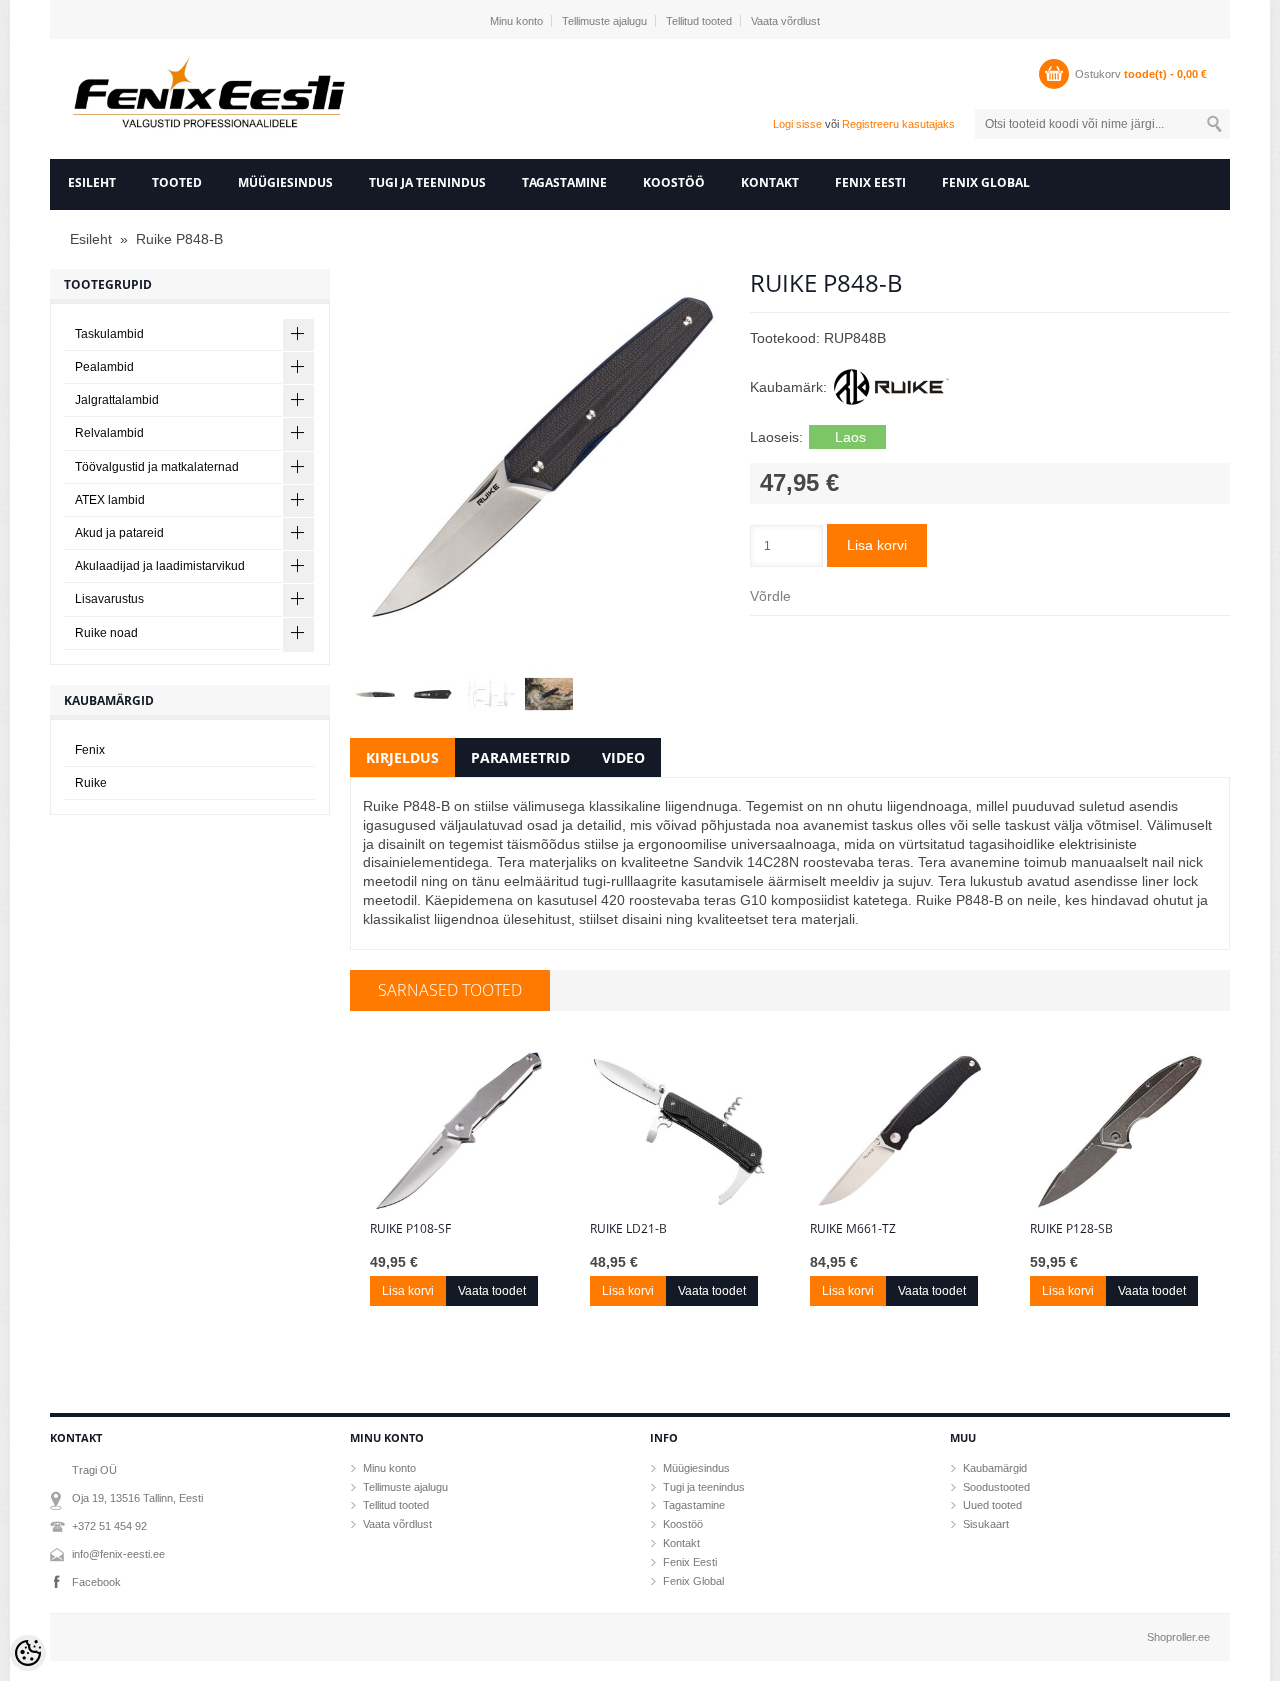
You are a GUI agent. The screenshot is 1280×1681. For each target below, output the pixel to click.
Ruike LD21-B (628, 1229)
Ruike (91, 783)
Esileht (92, 182)
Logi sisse (797, 124)
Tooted (177, 182)
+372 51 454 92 (109, 1526)
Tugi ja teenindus (427, 182)
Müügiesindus (285, 182)
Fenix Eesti (870, 182)
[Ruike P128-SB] (1120, 1131)
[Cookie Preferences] (28, 1653)
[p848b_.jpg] (374, 694)
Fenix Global (986, 182)
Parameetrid (520, 757)
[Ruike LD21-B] (680, 1131)
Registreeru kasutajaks (898, 124)
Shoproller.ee (1178, 1637)
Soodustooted (996, 1487)
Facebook (96, 1582)
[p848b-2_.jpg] (432, 694)
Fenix (90, 750)
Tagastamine (564, 182)
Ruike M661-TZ (853, 1229)
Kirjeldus (402, 757)
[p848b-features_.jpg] (490, 694)
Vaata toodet (492, 1291)
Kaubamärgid (995, 1468)
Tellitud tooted (699, 21)
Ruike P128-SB (1071, 1229)
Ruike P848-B (179, 239)
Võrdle (770, 596)
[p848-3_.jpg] (548, 694)
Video (623, 757)
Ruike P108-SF (410, 1229)
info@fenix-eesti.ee (118, 1554)
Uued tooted (992, 1505)
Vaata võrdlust (785, 21)
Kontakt (770, 182)
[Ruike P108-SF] (460, 1131)
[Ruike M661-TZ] (900, 1131)
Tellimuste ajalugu (604, 21)
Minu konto (516, 21)
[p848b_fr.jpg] (540, 460)
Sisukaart (986, 1524)
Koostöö (674, 182)
